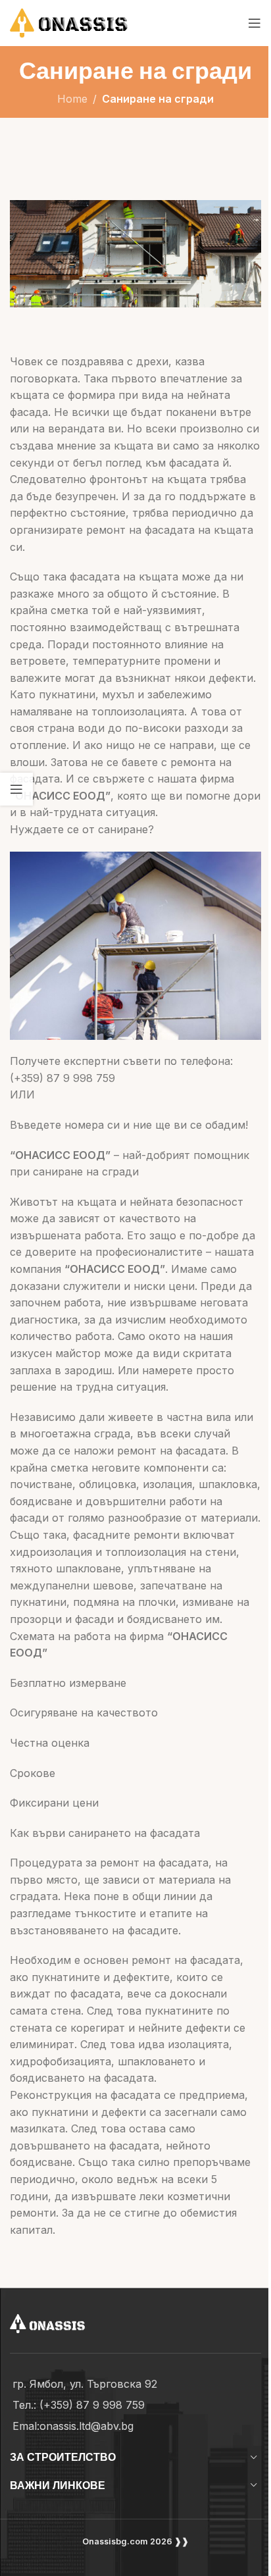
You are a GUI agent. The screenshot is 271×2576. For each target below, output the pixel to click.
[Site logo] (86, 22)
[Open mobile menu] (255, 23)
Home (72, 99)
